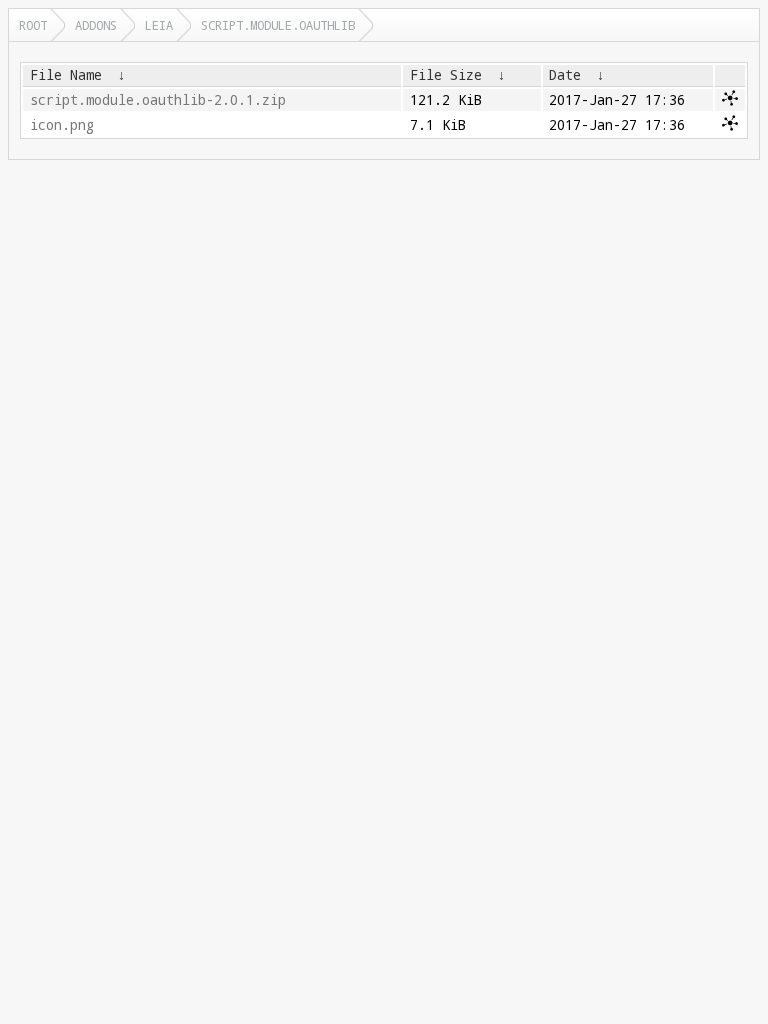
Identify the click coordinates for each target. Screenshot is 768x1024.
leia (159, 25)
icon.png (62, 125)
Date (565, 75)
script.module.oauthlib (278, 25)
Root (33, 25)
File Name (66, 75)
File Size (446, 75)
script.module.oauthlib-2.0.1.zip (158, 100)
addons (96, 25)
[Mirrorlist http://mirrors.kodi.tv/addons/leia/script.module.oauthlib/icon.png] (730, 126)
